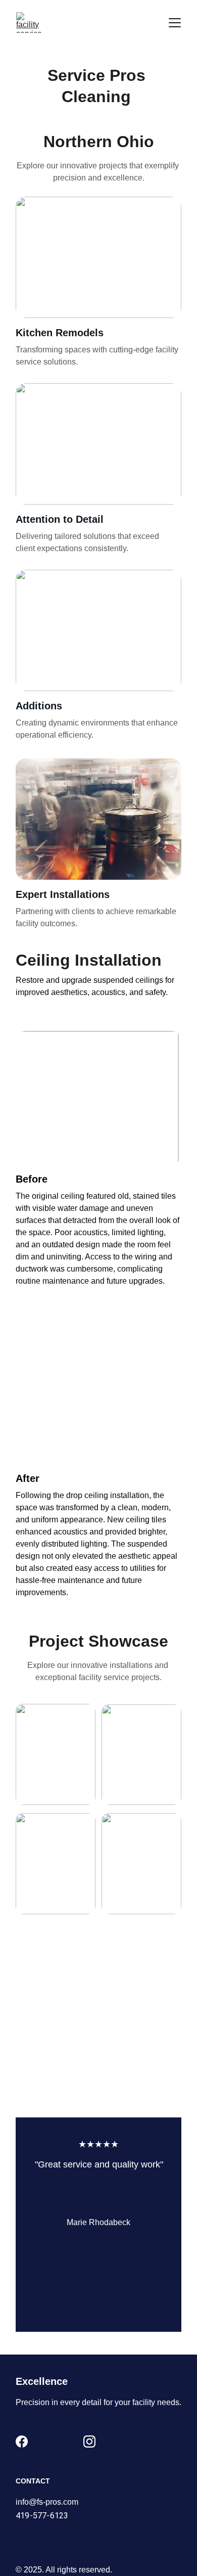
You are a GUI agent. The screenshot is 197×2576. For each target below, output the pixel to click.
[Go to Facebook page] (22, 2442)
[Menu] (175, 23)
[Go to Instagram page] (89, 2442)
